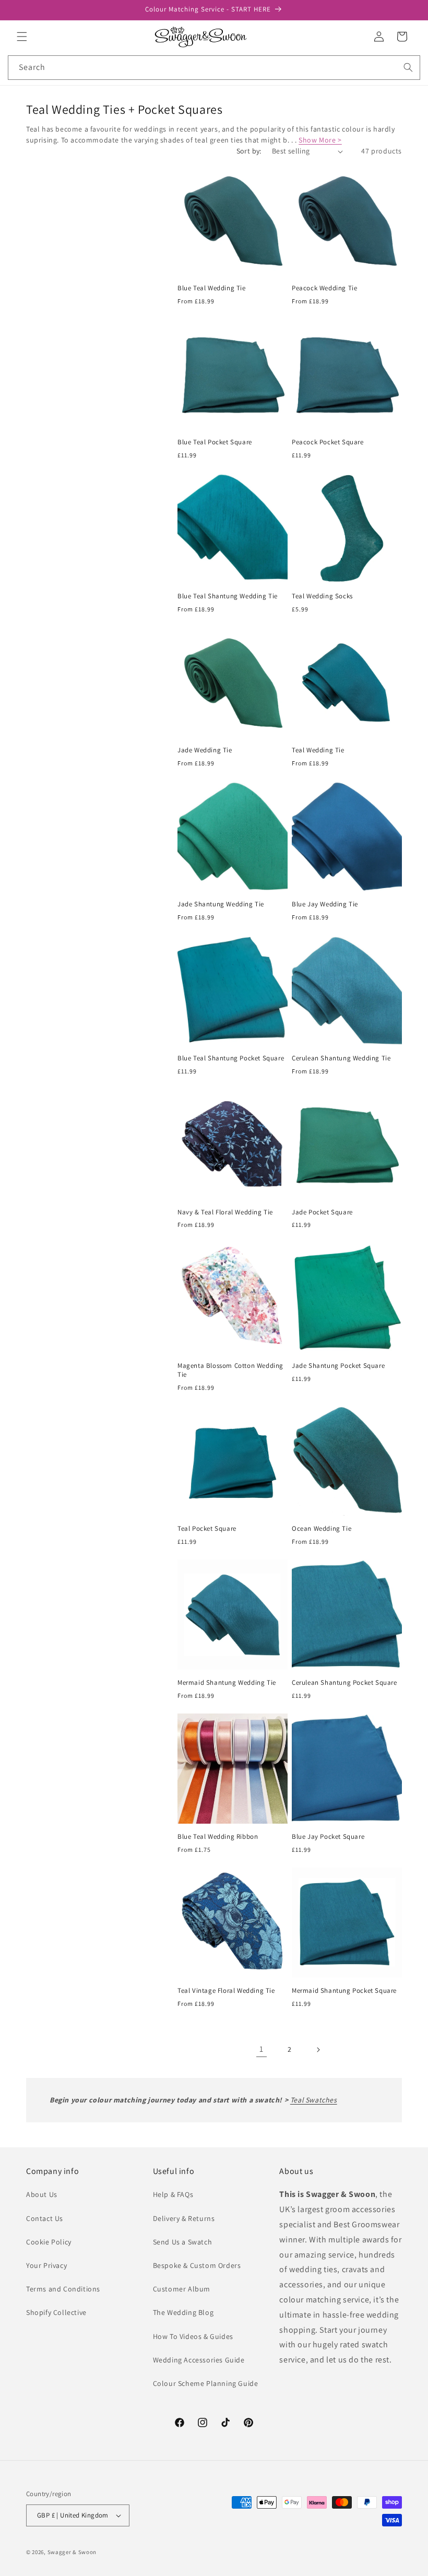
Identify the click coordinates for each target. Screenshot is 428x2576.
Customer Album (182, 2289)
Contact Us (45, 2218)
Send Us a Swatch (183, 2242)
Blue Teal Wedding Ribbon (218, 1837)
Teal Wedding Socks (322, 596)
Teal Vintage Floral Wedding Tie (226, 1991)
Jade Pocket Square (322, 1212)
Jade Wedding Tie (205, 750)
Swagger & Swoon (72, 2552)
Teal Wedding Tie (318, 750)
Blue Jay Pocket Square (328, 1837)
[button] (22, 37)
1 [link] (261, 2049)
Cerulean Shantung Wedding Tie (341, 1058)
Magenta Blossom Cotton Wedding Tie (230, 1370)
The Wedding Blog (183, 2312)
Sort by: (249, 151)
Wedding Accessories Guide (199, 2360)
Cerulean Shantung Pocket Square (344, 1683)
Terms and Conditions (63, 2289)
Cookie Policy (49, 2242)
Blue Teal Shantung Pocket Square (231, 1058)
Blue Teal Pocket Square (215, 442)
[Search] (408, 67)
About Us (42, 2194)
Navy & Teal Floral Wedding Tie (225, 1212)
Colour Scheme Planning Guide (206, 2383)
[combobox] (214, 68)
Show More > (320, 140)
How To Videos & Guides (193, 2336)
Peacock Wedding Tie (324, 288)
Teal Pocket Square (207, 1529)
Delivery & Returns (184, 2218)
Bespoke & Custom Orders (197, 2265)
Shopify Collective (56, 2312)
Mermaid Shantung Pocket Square (344, 1991)
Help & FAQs (173, 2194)
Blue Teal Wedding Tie (212, 288)
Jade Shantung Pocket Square (338, 1366)
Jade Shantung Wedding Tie (221, 904)
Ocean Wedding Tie (322, 1529)
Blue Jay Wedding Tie (325, 904)
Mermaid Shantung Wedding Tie (227, 1683)
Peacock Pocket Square (328, 442)
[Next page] (318, 2050)
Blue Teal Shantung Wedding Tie (228, 596)
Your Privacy (46, 2265)
